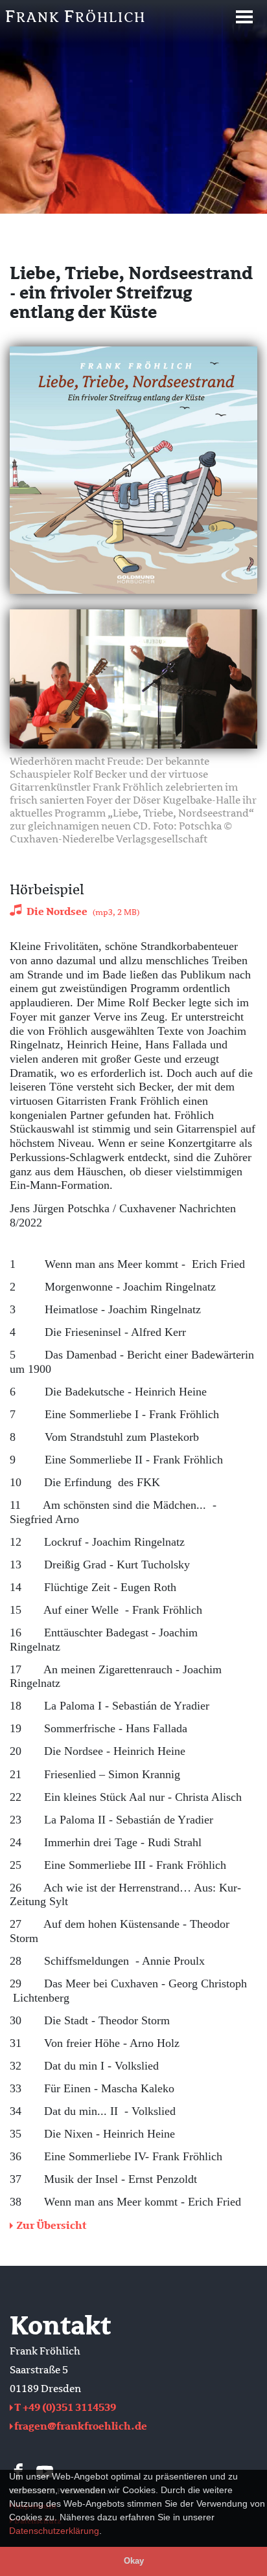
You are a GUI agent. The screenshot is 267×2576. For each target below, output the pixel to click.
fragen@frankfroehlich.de (81, 2426)
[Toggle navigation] (244, 17)
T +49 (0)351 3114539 (65, 2408)
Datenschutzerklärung (54, 2531)
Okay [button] (134, 2561)
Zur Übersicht (51, 2226)
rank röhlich (75, 17)
